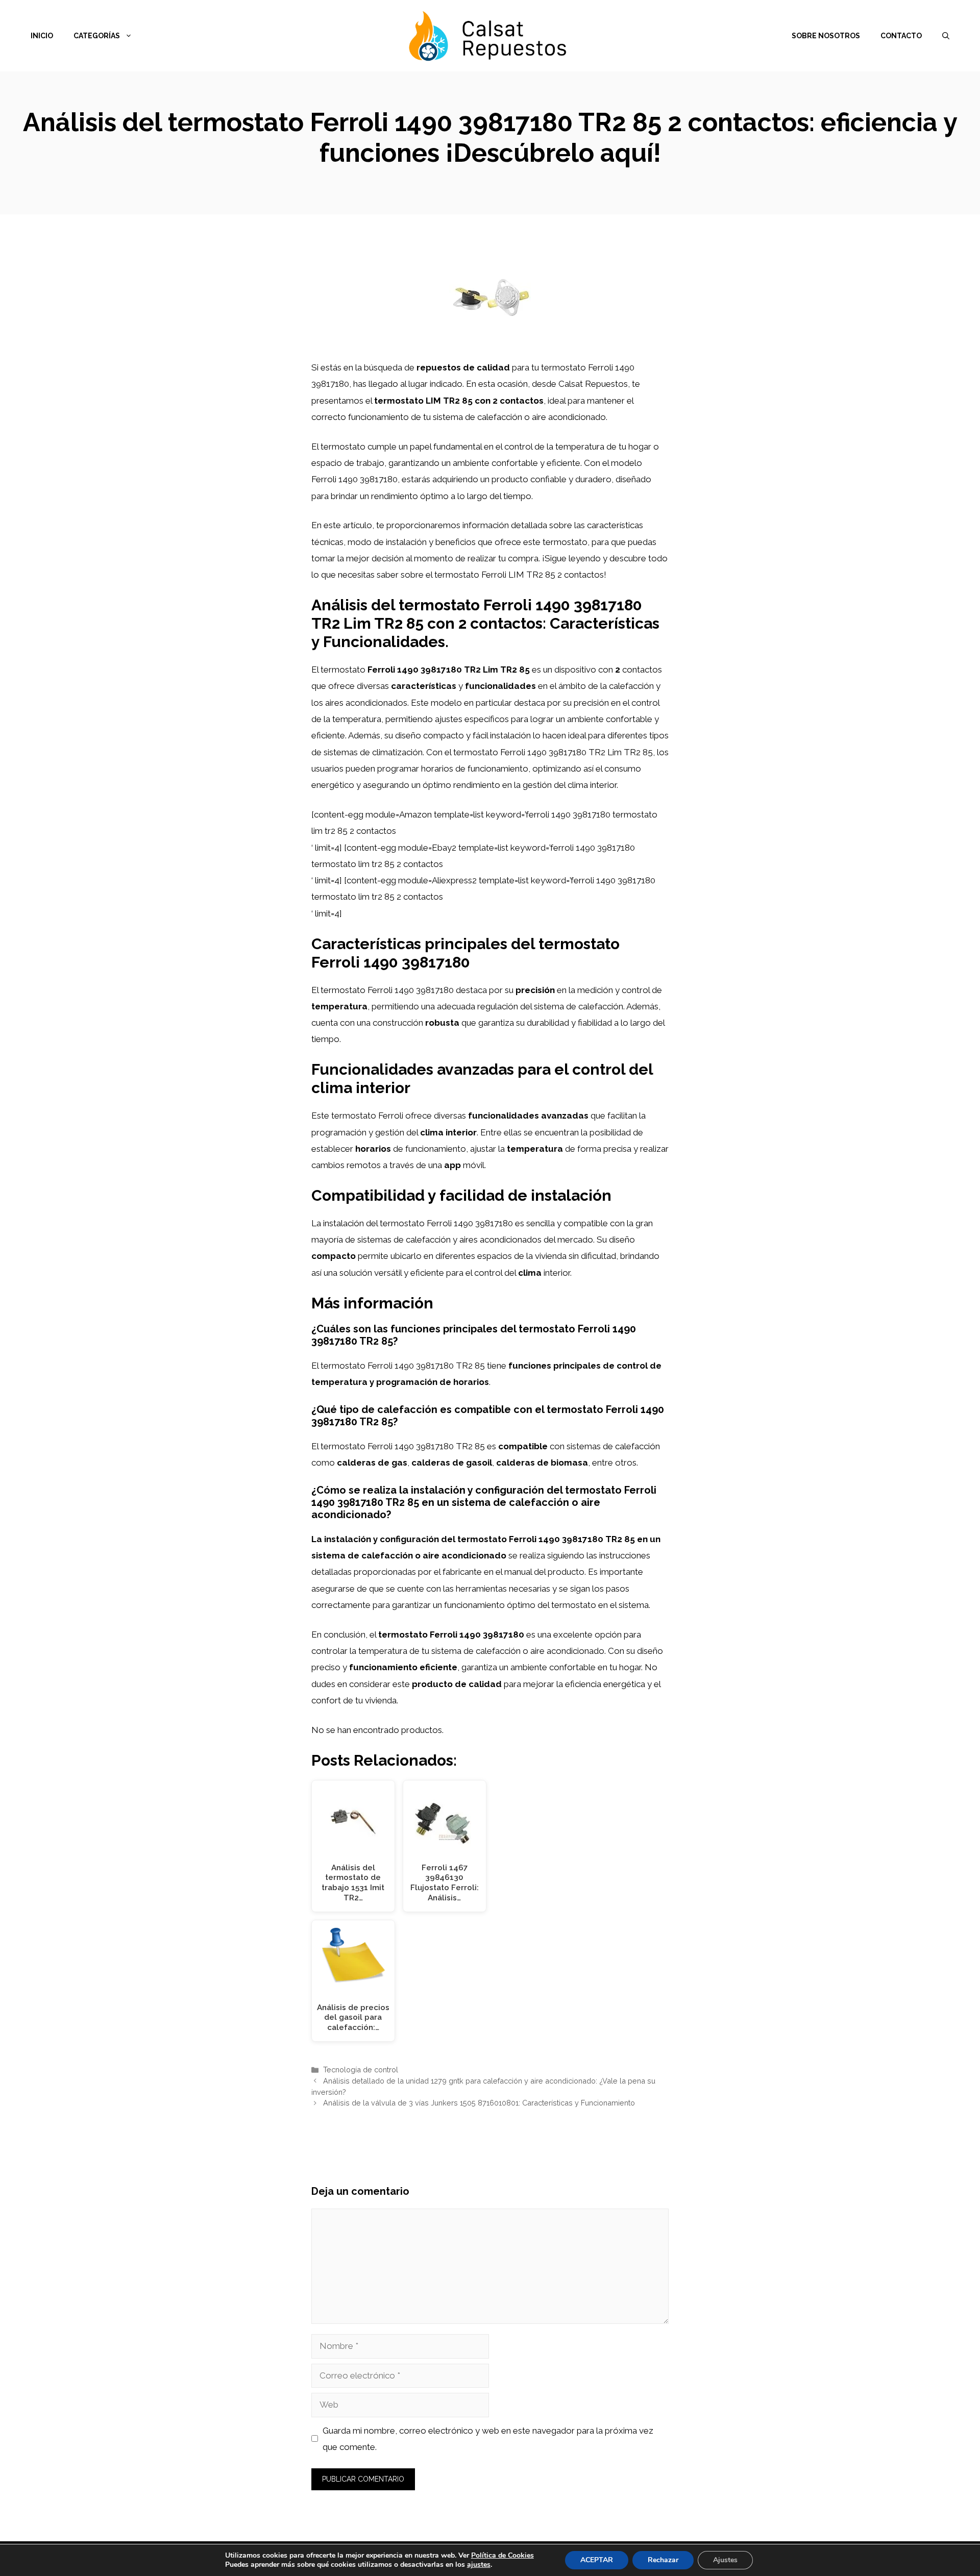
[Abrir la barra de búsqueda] (946, 36)
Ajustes (725, 2560)
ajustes (479, 2565)
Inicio (42, 36)
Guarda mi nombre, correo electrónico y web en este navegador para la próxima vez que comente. (488, 2439)
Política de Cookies (503, 2555)
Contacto (901, 36)
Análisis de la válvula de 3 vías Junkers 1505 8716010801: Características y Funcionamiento (479, 2103)
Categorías (97, 36)
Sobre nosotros (826, 36)
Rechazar (663, 2560)
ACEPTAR (597, 2560)
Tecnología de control (361, 2070)
